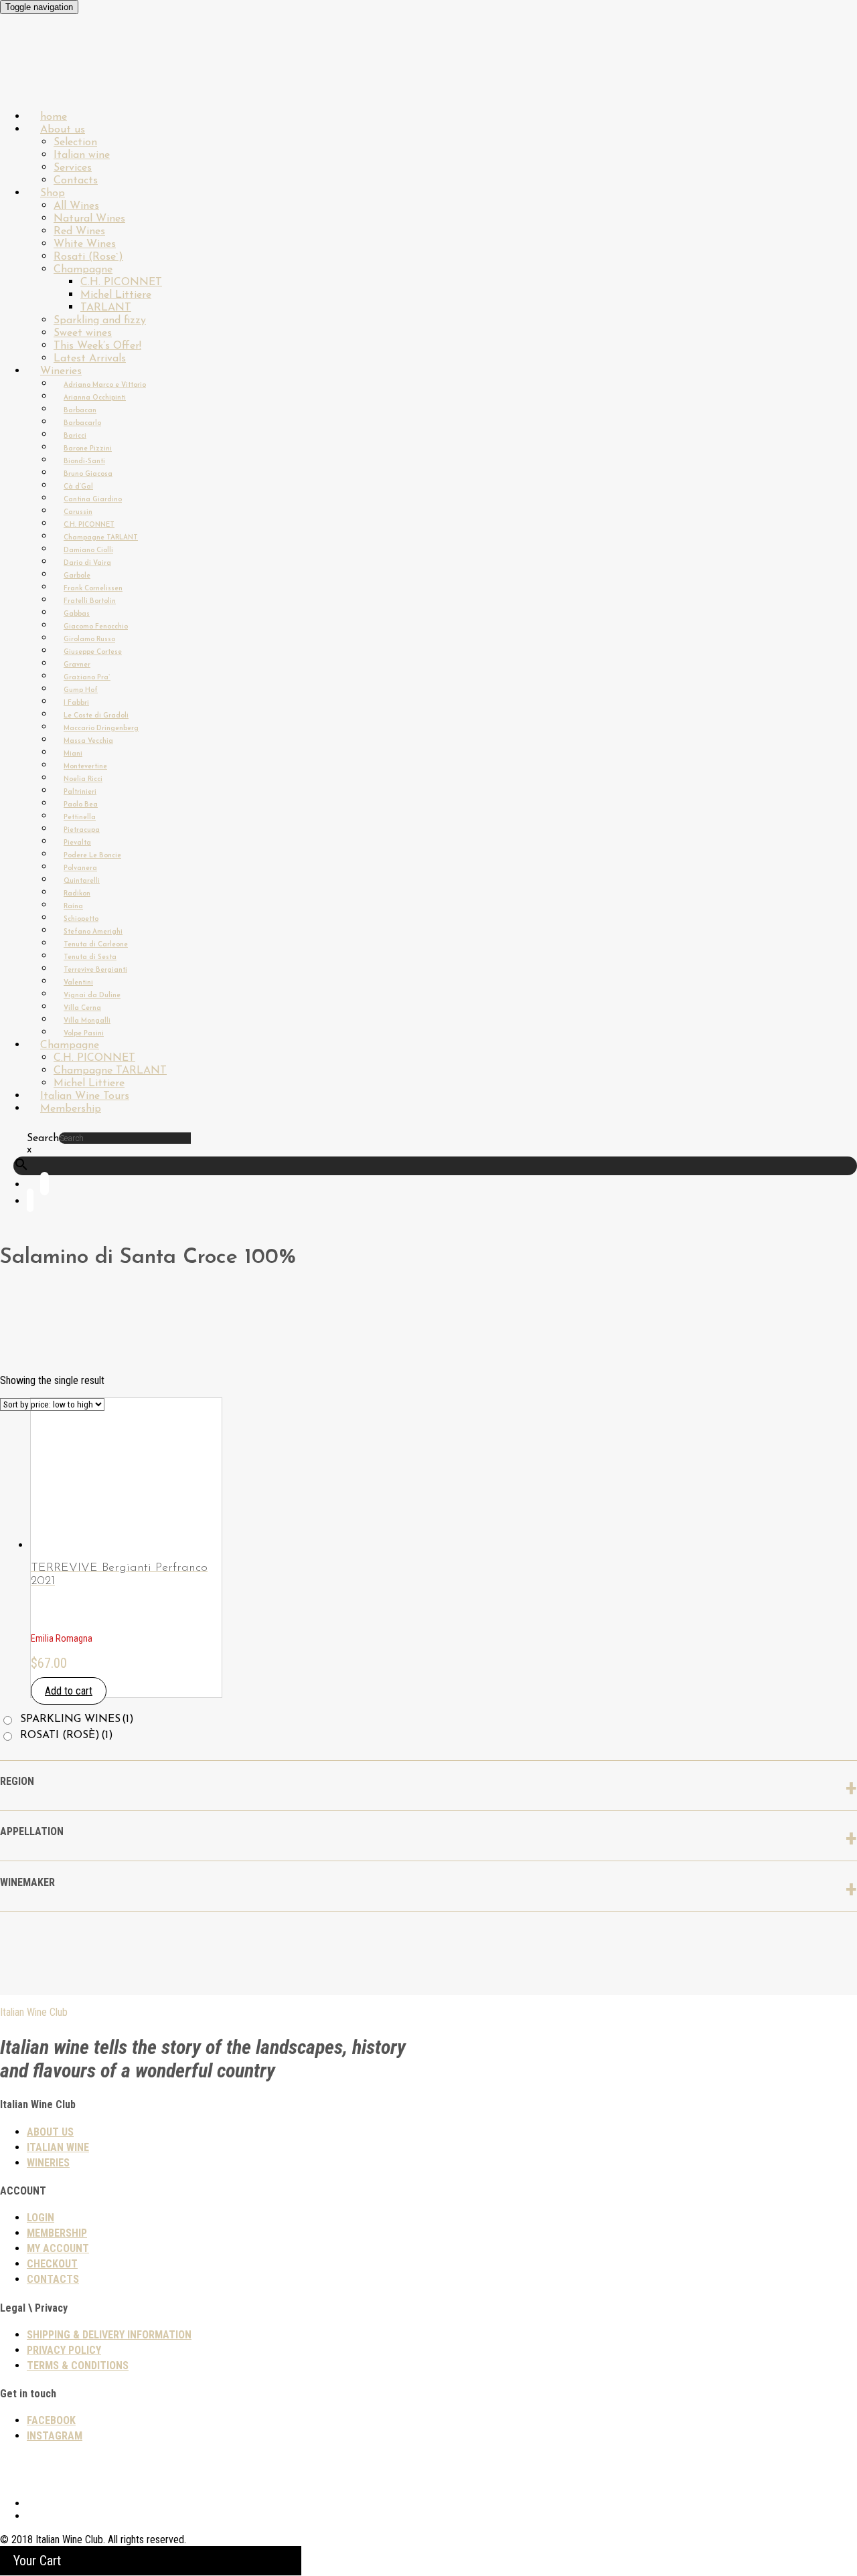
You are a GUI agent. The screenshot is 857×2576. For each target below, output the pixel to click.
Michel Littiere (116, 295)
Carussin (78, 512)
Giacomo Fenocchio (96, 627)
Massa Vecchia (88, 741)
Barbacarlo (82, 423)
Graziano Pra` (87, 678)
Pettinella (80, 818)
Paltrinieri (80, 792)
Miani (73, 754)
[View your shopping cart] (30, 1203)
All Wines (76, 206)
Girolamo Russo (89, 639)
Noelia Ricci (83, 779)
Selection (75, 143)
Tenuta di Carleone (96, 945)
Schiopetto (81, 919)
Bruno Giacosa (88, 474)
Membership (71, 1109)
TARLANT (106, 308)
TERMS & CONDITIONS (78, 2366)
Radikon (77, 894)
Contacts (53, 2279)
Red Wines (79, 232)
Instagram (55, 2436)
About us (63, 130)
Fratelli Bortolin (90, 601)
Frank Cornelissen (93, 589)
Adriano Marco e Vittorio (105, 385)
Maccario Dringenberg (101, 728)
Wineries (61, 371)
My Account (58, 2248)
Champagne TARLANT (101, 538)
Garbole (77, 576)
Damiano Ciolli (88, 550)
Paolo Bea (81, 805)
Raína (73, 907)
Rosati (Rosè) (67, 1735)
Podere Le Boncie (92, 856)
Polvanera (80, 868)
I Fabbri (76, 703)
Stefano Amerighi (93, 932)
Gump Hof (81, 690)
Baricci (75, 436)
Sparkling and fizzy (100, 321)
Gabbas (77, 614)
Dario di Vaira (87, 563)
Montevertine (85, 767)
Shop (53, 193)
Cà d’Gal (78, 487)
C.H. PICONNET (121, 282)
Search (43, 1138)
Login (41, 2218)
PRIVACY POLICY (64, 2350)
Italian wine (82, 155)
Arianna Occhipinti (95, 398)
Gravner (77, 665)
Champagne (83, 270)
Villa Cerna (82, 1008)
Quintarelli (82, 881)
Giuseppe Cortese (93, 652)
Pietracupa (82, 830)
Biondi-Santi (84, 461)
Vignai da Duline (92, 996)
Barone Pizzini (88, 449)
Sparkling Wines (77, 1719)
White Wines (85, 244)
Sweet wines (83, 333)
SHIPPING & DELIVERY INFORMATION (109, 2335)
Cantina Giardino (93, 500)
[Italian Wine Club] (36, 80)
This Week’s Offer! (97, 346)
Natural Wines (89, 219)
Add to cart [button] (69, 1691)
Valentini (78, 983)
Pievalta (77, 843)
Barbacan (80, 411)
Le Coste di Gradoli (96, 716)
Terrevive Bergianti (95, 970)
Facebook (51, 2420)
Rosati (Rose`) (88, 257)
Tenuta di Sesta (90, 957)
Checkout (52, 2264)
